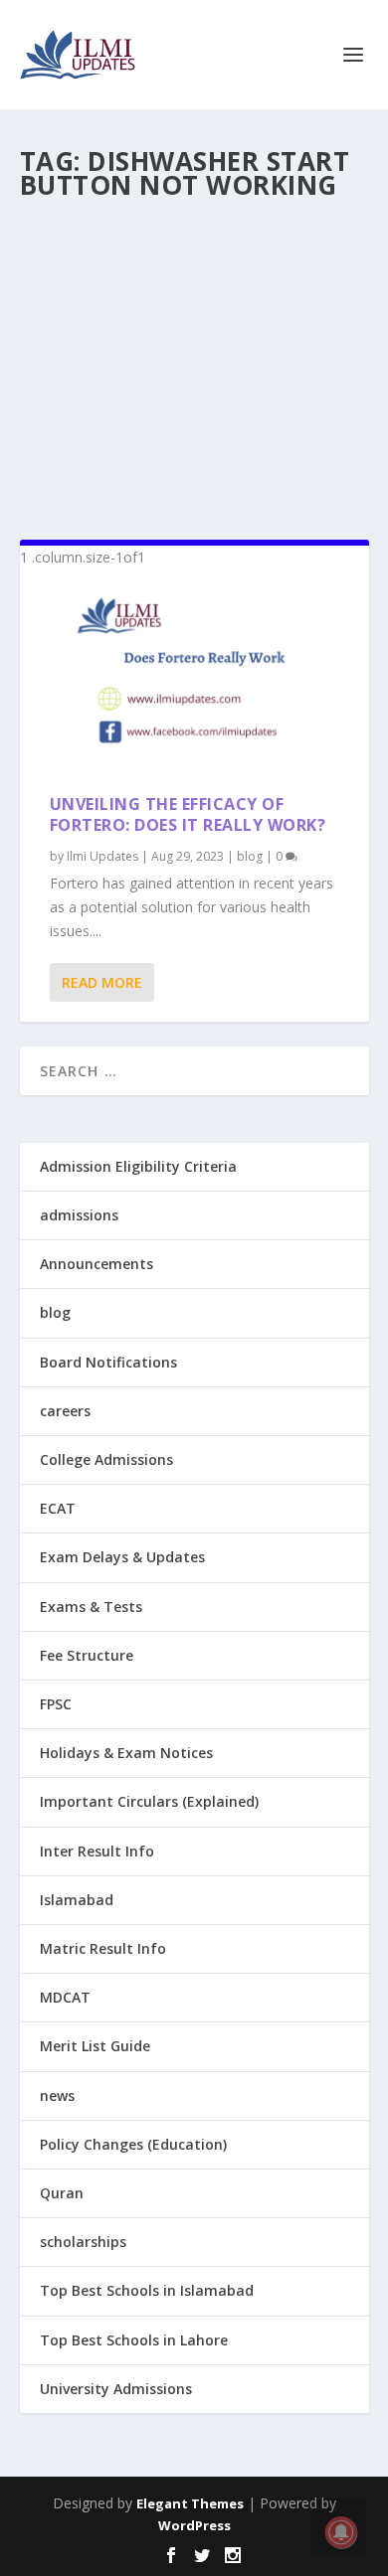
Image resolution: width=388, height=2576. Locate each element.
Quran (62, 2193)
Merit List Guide (95, 2046)
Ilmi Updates (102, 856)
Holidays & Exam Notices (126, 1753)
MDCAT (65, 1997)
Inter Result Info (97, 1851)
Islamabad (77, 1900)
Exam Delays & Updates (122, 1557)
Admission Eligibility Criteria (138, 1166)
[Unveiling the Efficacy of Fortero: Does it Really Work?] (194, 682)
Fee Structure (87, 1655)
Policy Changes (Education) (133, 2144)
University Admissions (116, 2389)
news (57, 2095)
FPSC (56, 1704)
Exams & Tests (91, 1607)
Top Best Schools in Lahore (134, 2340)
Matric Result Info (103, 1948)
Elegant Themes (190, 2503)
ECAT (58, 1508)
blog (250, 856)
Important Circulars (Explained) (149, 1801)
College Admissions (106, 1459)
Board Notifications (108, 1362)
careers (65, 1411)
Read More (102, 982)
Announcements (97, 1264)
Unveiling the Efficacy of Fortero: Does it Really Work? (188, 814)
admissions (79, 1215)
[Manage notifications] (341, 2532)
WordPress (194, 2525)
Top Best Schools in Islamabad (147, 2290)
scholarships (83, 2242)
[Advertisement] (194, 362)
